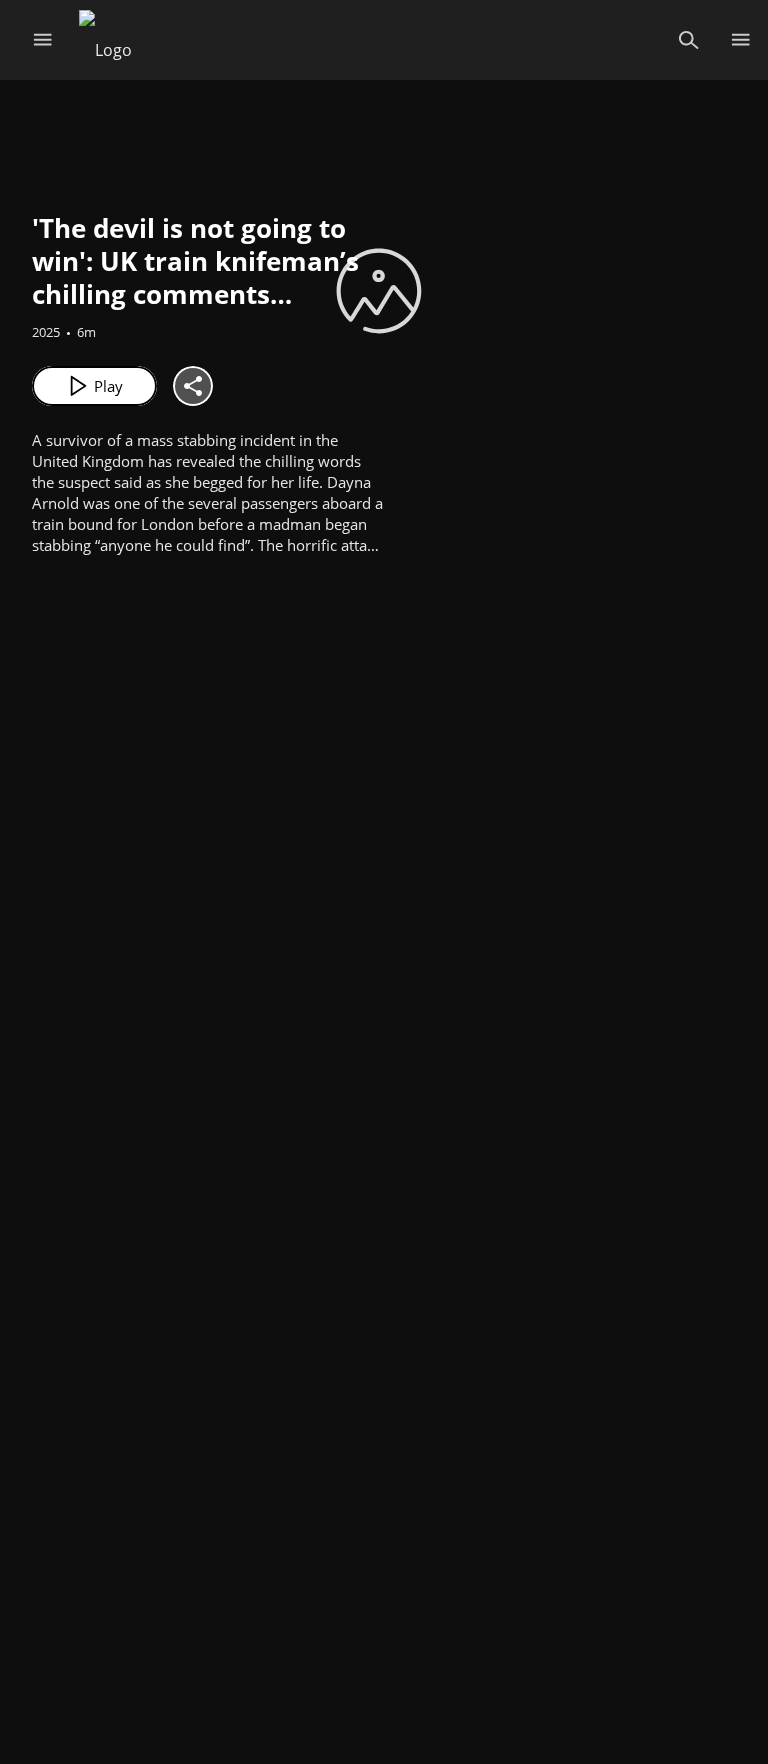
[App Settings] (740, 40)
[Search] (688, 40)
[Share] (193, 386)
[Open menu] (42, 40)
